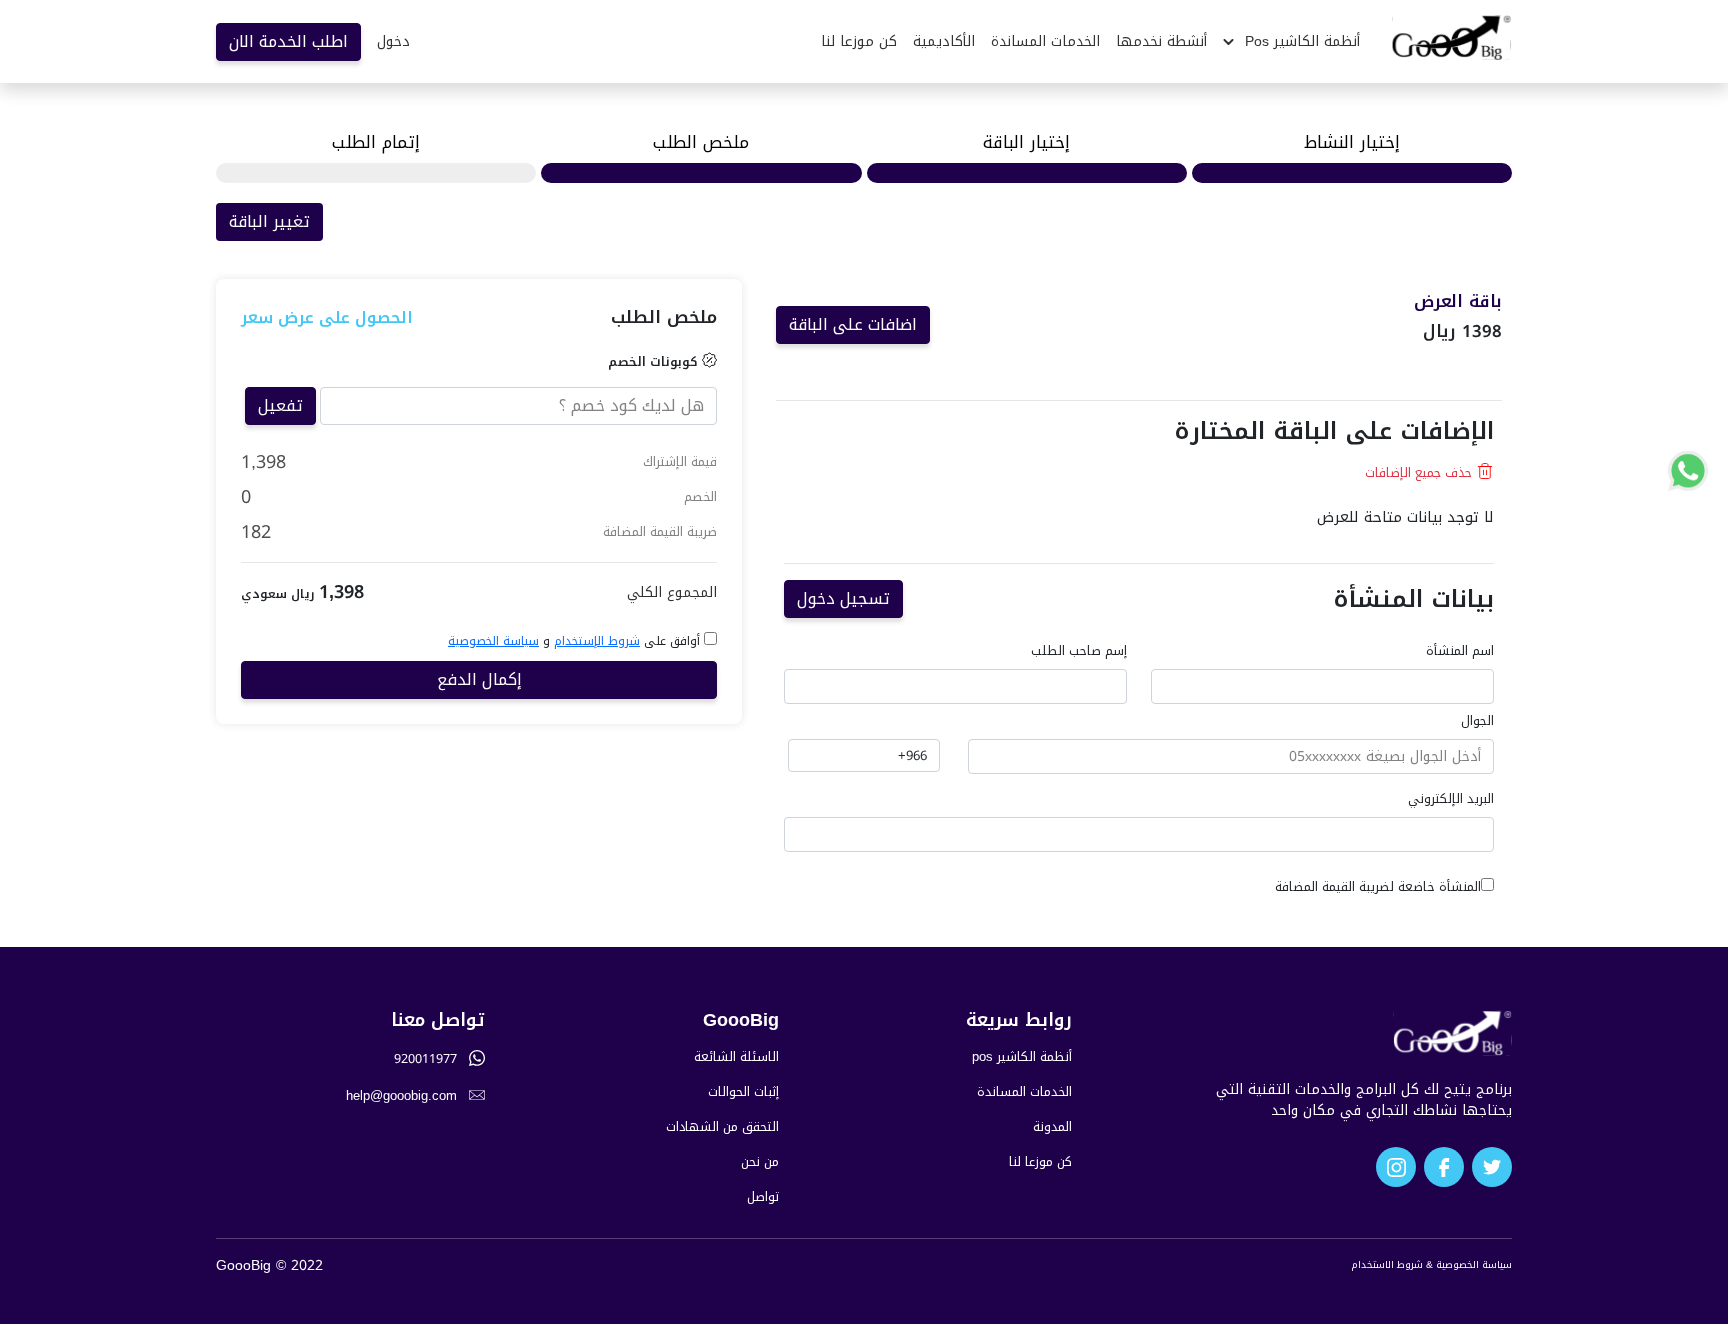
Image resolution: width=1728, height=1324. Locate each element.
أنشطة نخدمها (1161, 41)
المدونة (1052, 1127)
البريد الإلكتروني (1451, 799)
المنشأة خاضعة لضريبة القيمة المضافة (1378, 887)
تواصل (763, 1197)
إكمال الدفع (479, 679)
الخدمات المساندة (1045, 41)
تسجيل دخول (843, 598)
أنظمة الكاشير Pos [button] (1300, 41)
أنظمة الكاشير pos (1022, 1057)
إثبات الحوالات (743, 1092)
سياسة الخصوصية (493, 641)
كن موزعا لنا (859, 41)
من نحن (760, 1162)
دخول (393, 41)
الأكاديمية (944, 41)
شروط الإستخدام (597, 641)
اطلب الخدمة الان (288, 41)
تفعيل (280, 405)
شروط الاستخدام (1387, 1264)
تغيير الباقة (269, 221)
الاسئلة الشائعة (736, 1057)
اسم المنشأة (1460, 651)
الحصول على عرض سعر (327, 318)
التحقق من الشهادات (722, 1127)
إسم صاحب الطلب (1079, 651)
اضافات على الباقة (853, 324)
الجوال (1477, 721)
